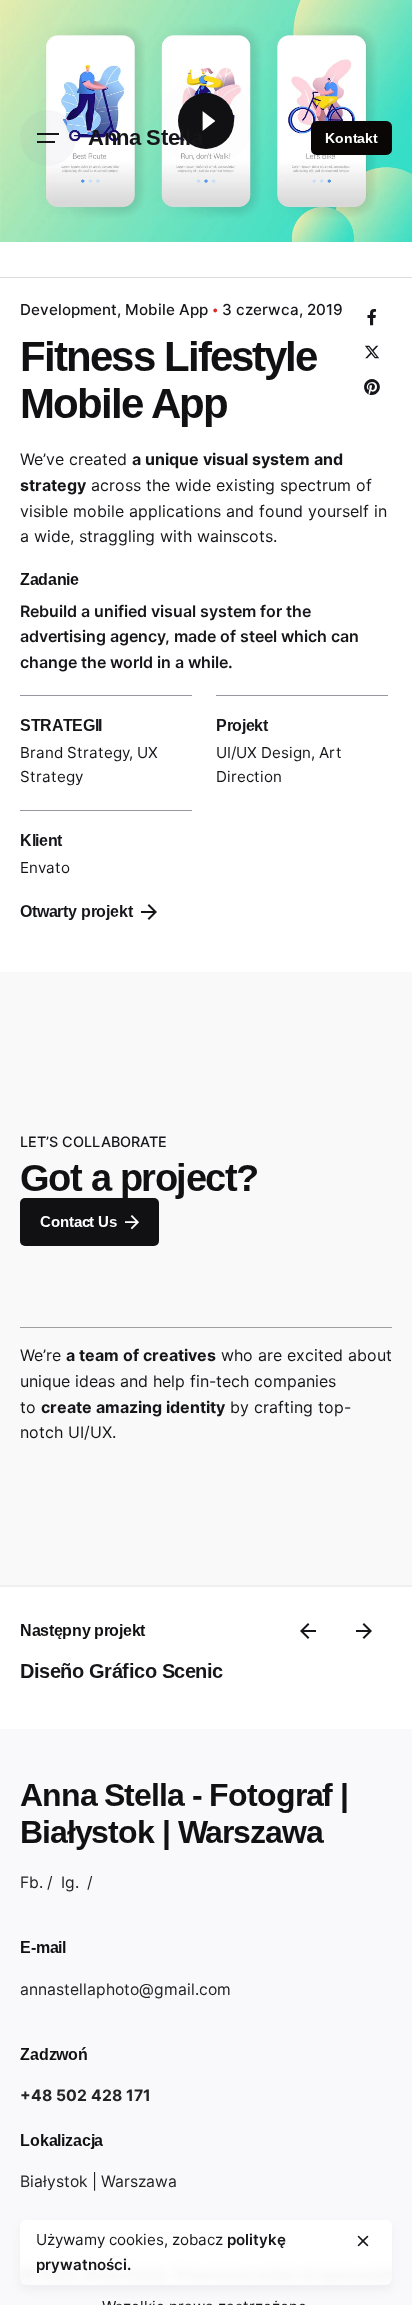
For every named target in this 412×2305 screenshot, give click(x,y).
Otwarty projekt (76, 911)
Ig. (70, 1882)
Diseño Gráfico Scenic (121, 1671)
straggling (117, 536)
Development (68, 309)
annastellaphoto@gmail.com (125, 1989)
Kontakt (351, 138)
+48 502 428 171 (85, 2095)
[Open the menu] (48, 138)
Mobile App (166, 309)
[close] (363, 2241)
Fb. (31, 1882)
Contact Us (78, 1221)
